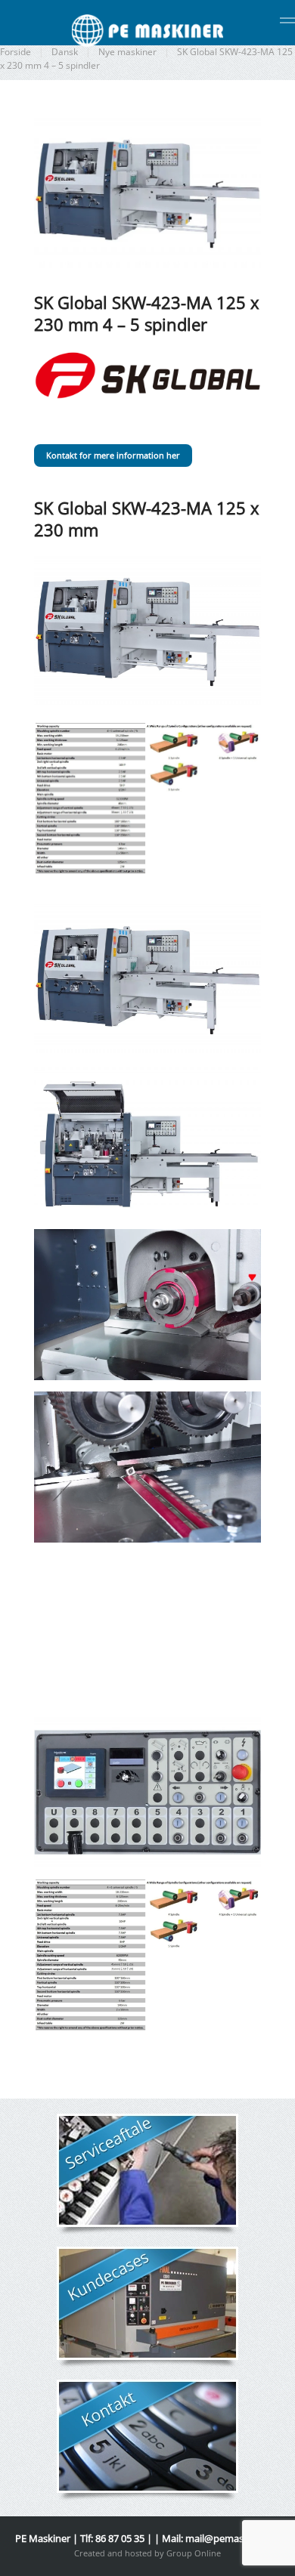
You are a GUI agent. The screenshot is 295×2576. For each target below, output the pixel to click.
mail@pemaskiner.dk (233, 2538)
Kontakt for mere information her (113, 455)
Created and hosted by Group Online (147, 2553)
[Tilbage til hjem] (147, 30)
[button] (287, 23)
